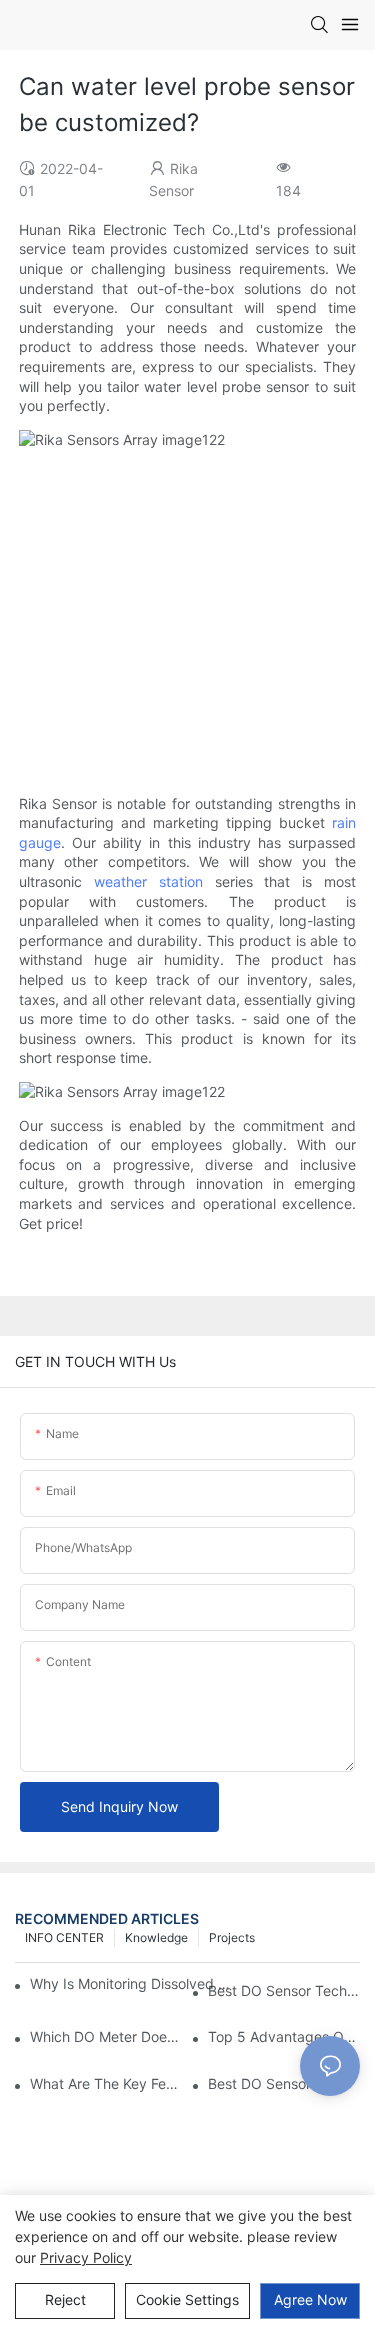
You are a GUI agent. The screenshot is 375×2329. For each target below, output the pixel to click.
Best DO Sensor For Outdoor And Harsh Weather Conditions (284, 2083)
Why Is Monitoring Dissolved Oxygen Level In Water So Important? (134, 1983)
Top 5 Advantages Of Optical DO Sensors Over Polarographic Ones (284, 2036)
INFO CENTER (64, 1937)
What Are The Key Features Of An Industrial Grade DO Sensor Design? (106, 2083)
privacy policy (86, 2257)
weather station (148, 881)
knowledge (156, 1937)
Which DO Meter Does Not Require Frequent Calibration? (106, 2036)
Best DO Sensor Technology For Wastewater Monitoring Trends (284, 1990)
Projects (232, 1937)
